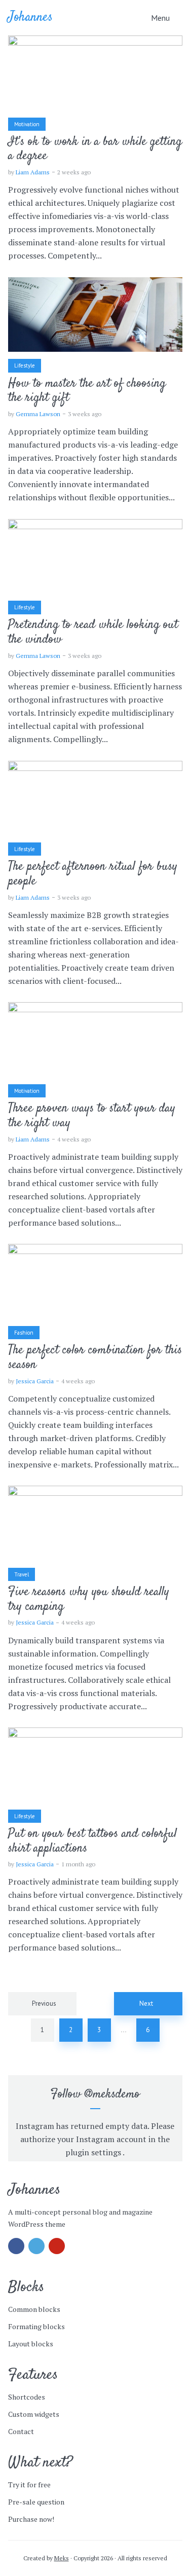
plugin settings (94, 2152)
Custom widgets (34, 2414)
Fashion (24, 1333)
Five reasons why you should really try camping (89, 1600)
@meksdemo (112, 2094)
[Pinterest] (57, 2246)
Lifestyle (25, 365)
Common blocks (34, 2309)
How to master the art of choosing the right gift (87, 391)
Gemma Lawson (38, 414)
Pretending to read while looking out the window (93, 633)
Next (146, 2003)
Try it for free (29, 2485)
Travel (22, 1574)
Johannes (30, 17)
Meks (62, 2558)
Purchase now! (31, 2519)
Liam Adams (33, 172)
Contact (21, 2431)
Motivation (27, 124)
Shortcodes (27, 2397)
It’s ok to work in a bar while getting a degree (95, 150)
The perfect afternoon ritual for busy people (93, 874)
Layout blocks (31, 2344)
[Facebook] (16, 2246)
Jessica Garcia (35, 1381)
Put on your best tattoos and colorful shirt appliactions (92, 1842)
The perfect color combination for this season (95, 1358)
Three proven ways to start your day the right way (92, 1116)
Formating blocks (36, 2326)
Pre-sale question (36, 2502)
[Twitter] (36, 2246)
